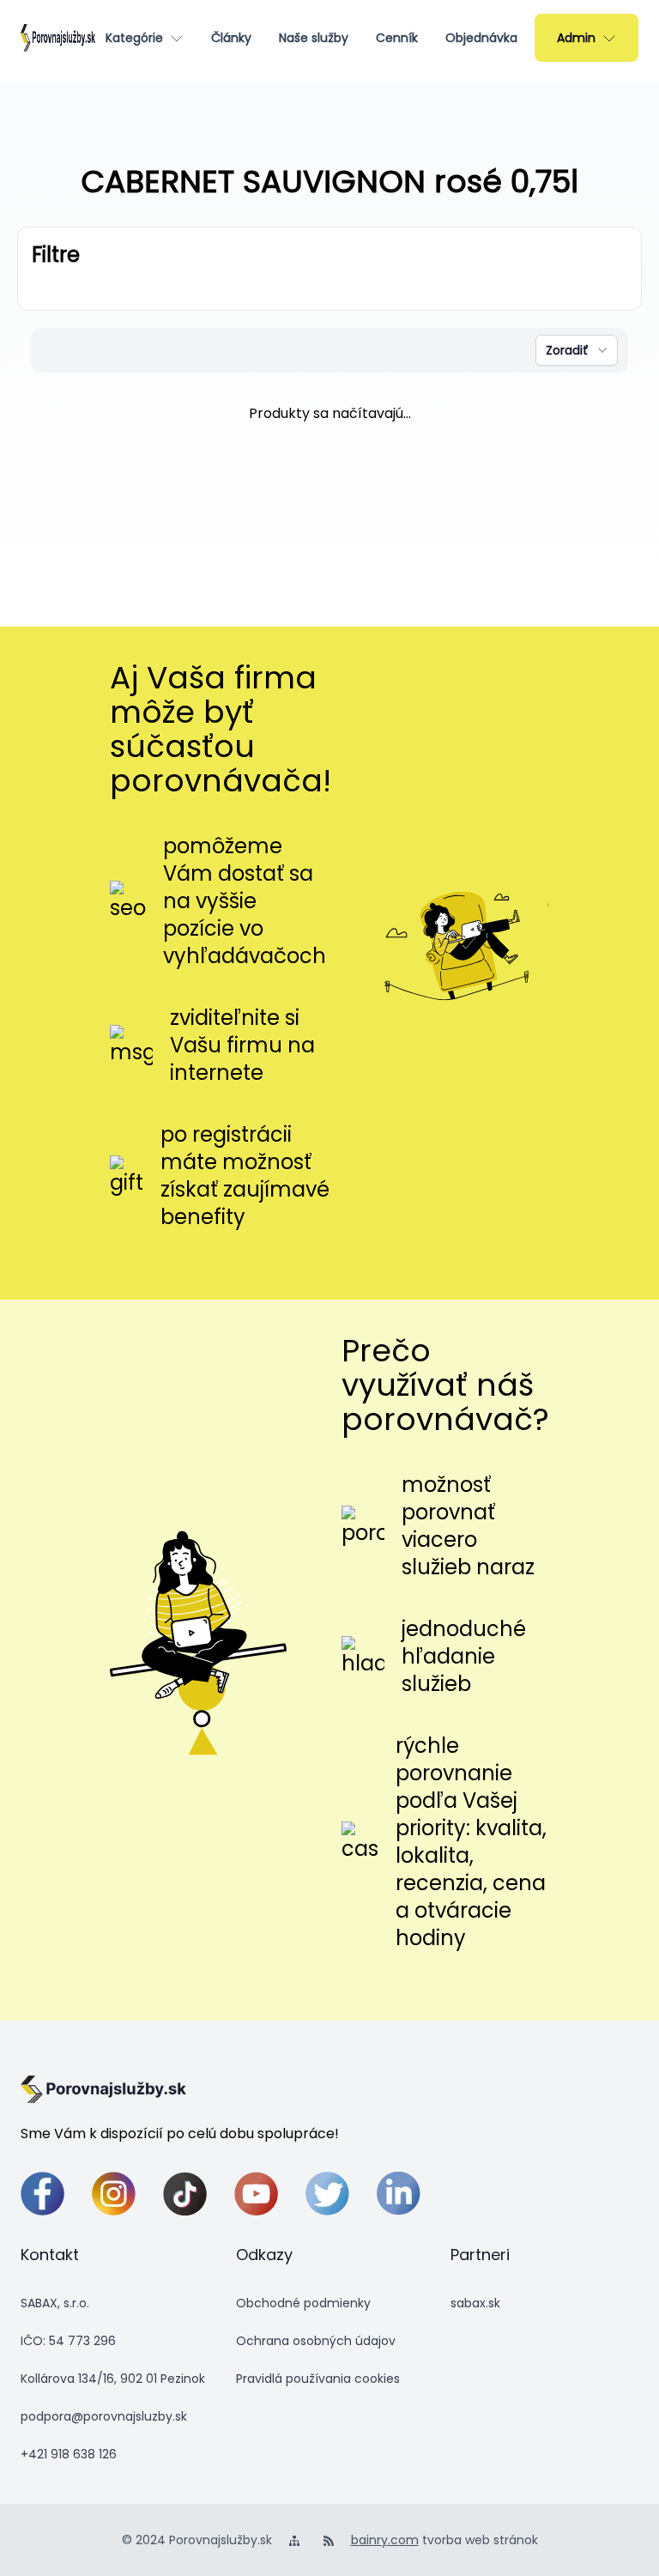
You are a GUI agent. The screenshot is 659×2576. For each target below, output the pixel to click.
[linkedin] (399, 2194)
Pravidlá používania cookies (318, 2379)
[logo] (58, 38)
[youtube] (256, 2194)
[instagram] (114, 2194)
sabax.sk (475, 2303)
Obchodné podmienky (303, 2303)
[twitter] (327, 2194)
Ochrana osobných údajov (316, 2341)
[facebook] (42, 2194)
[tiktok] (185, 2194)
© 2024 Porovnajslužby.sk (197, 2540)
